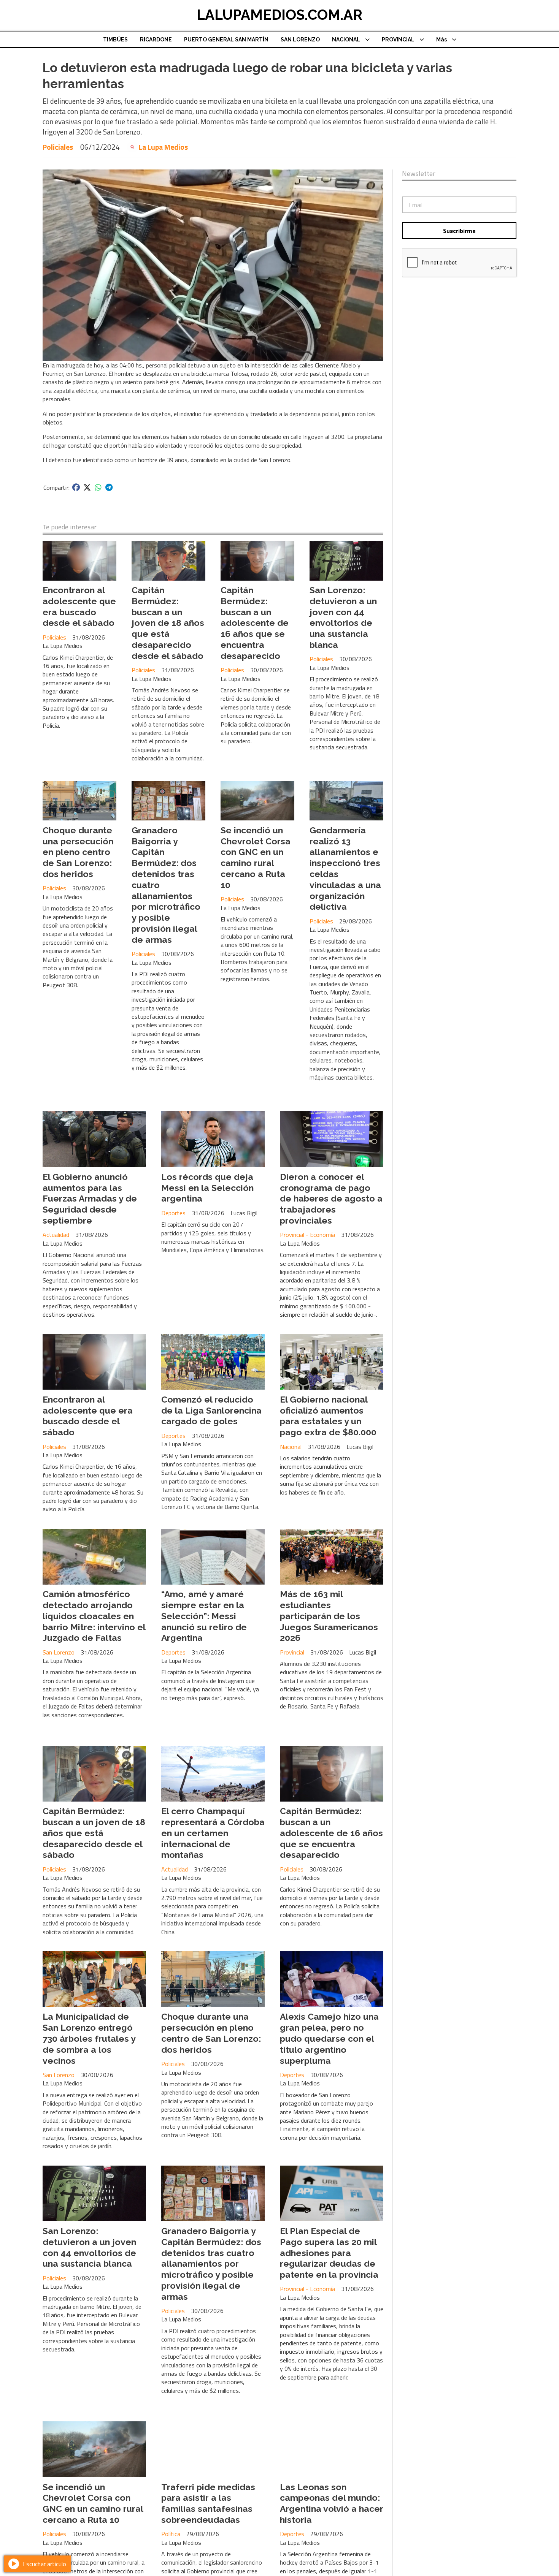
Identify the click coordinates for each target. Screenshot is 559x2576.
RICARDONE (156, 40)
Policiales (58, 147)
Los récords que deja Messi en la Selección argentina (207, 1188)
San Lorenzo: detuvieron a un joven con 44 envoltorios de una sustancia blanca (343, 617)
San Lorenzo (59, 1652)
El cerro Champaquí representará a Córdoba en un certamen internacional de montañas (213, 1833)
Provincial (292, 1652)
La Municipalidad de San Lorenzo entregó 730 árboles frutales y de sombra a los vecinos (89, 2038)
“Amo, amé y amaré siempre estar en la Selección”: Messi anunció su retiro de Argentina (204, 1616)
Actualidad (56, 1235)
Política (171, 2534)
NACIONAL (346, 40)
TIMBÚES (115, 40)
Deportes (173, 1213)
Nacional (291, 1447)
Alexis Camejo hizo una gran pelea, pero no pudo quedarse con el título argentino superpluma (329, 2038)
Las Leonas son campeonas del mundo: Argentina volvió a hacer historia (332, 2503)
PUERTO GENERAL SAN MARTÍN (226, 40)
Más (441, 40)
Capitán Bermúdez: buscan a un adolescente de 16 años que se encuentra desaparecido (255, 623)
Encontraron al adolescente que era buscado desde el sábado (79, 606)
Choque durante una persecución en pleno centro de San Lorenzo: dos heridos (78, 852)
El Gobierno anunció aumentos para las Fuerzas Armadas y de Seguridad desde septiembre (90, 1199)
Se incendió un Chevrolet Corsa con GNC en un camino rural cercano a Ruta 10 (256, 857)
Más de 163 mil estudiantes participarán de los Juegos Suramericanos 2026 (329, 1616)
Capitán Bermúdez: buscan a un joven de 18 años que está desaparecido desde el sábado (168, 623)
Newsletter (419, 174)
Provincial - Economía (307, 1235)
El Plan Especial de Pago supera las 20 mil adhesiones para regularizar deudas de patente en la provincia (329, 2253)
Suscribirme (459, 231)
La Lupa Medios (163, 147)
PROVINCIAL (398, 40)
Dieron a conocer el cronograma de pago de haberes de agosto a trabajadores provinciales (331, 1199)
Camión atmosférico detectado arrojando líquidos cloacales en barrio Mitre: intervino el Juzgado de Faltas (94, 1616)
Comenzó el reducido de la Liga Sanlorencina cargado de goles (211, 1410)
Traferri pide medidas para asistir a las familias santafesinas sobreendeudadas (208, 2503)
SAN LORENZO (300, 40)
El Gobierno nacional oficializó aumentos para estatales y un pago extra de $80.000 (328, 1416)
